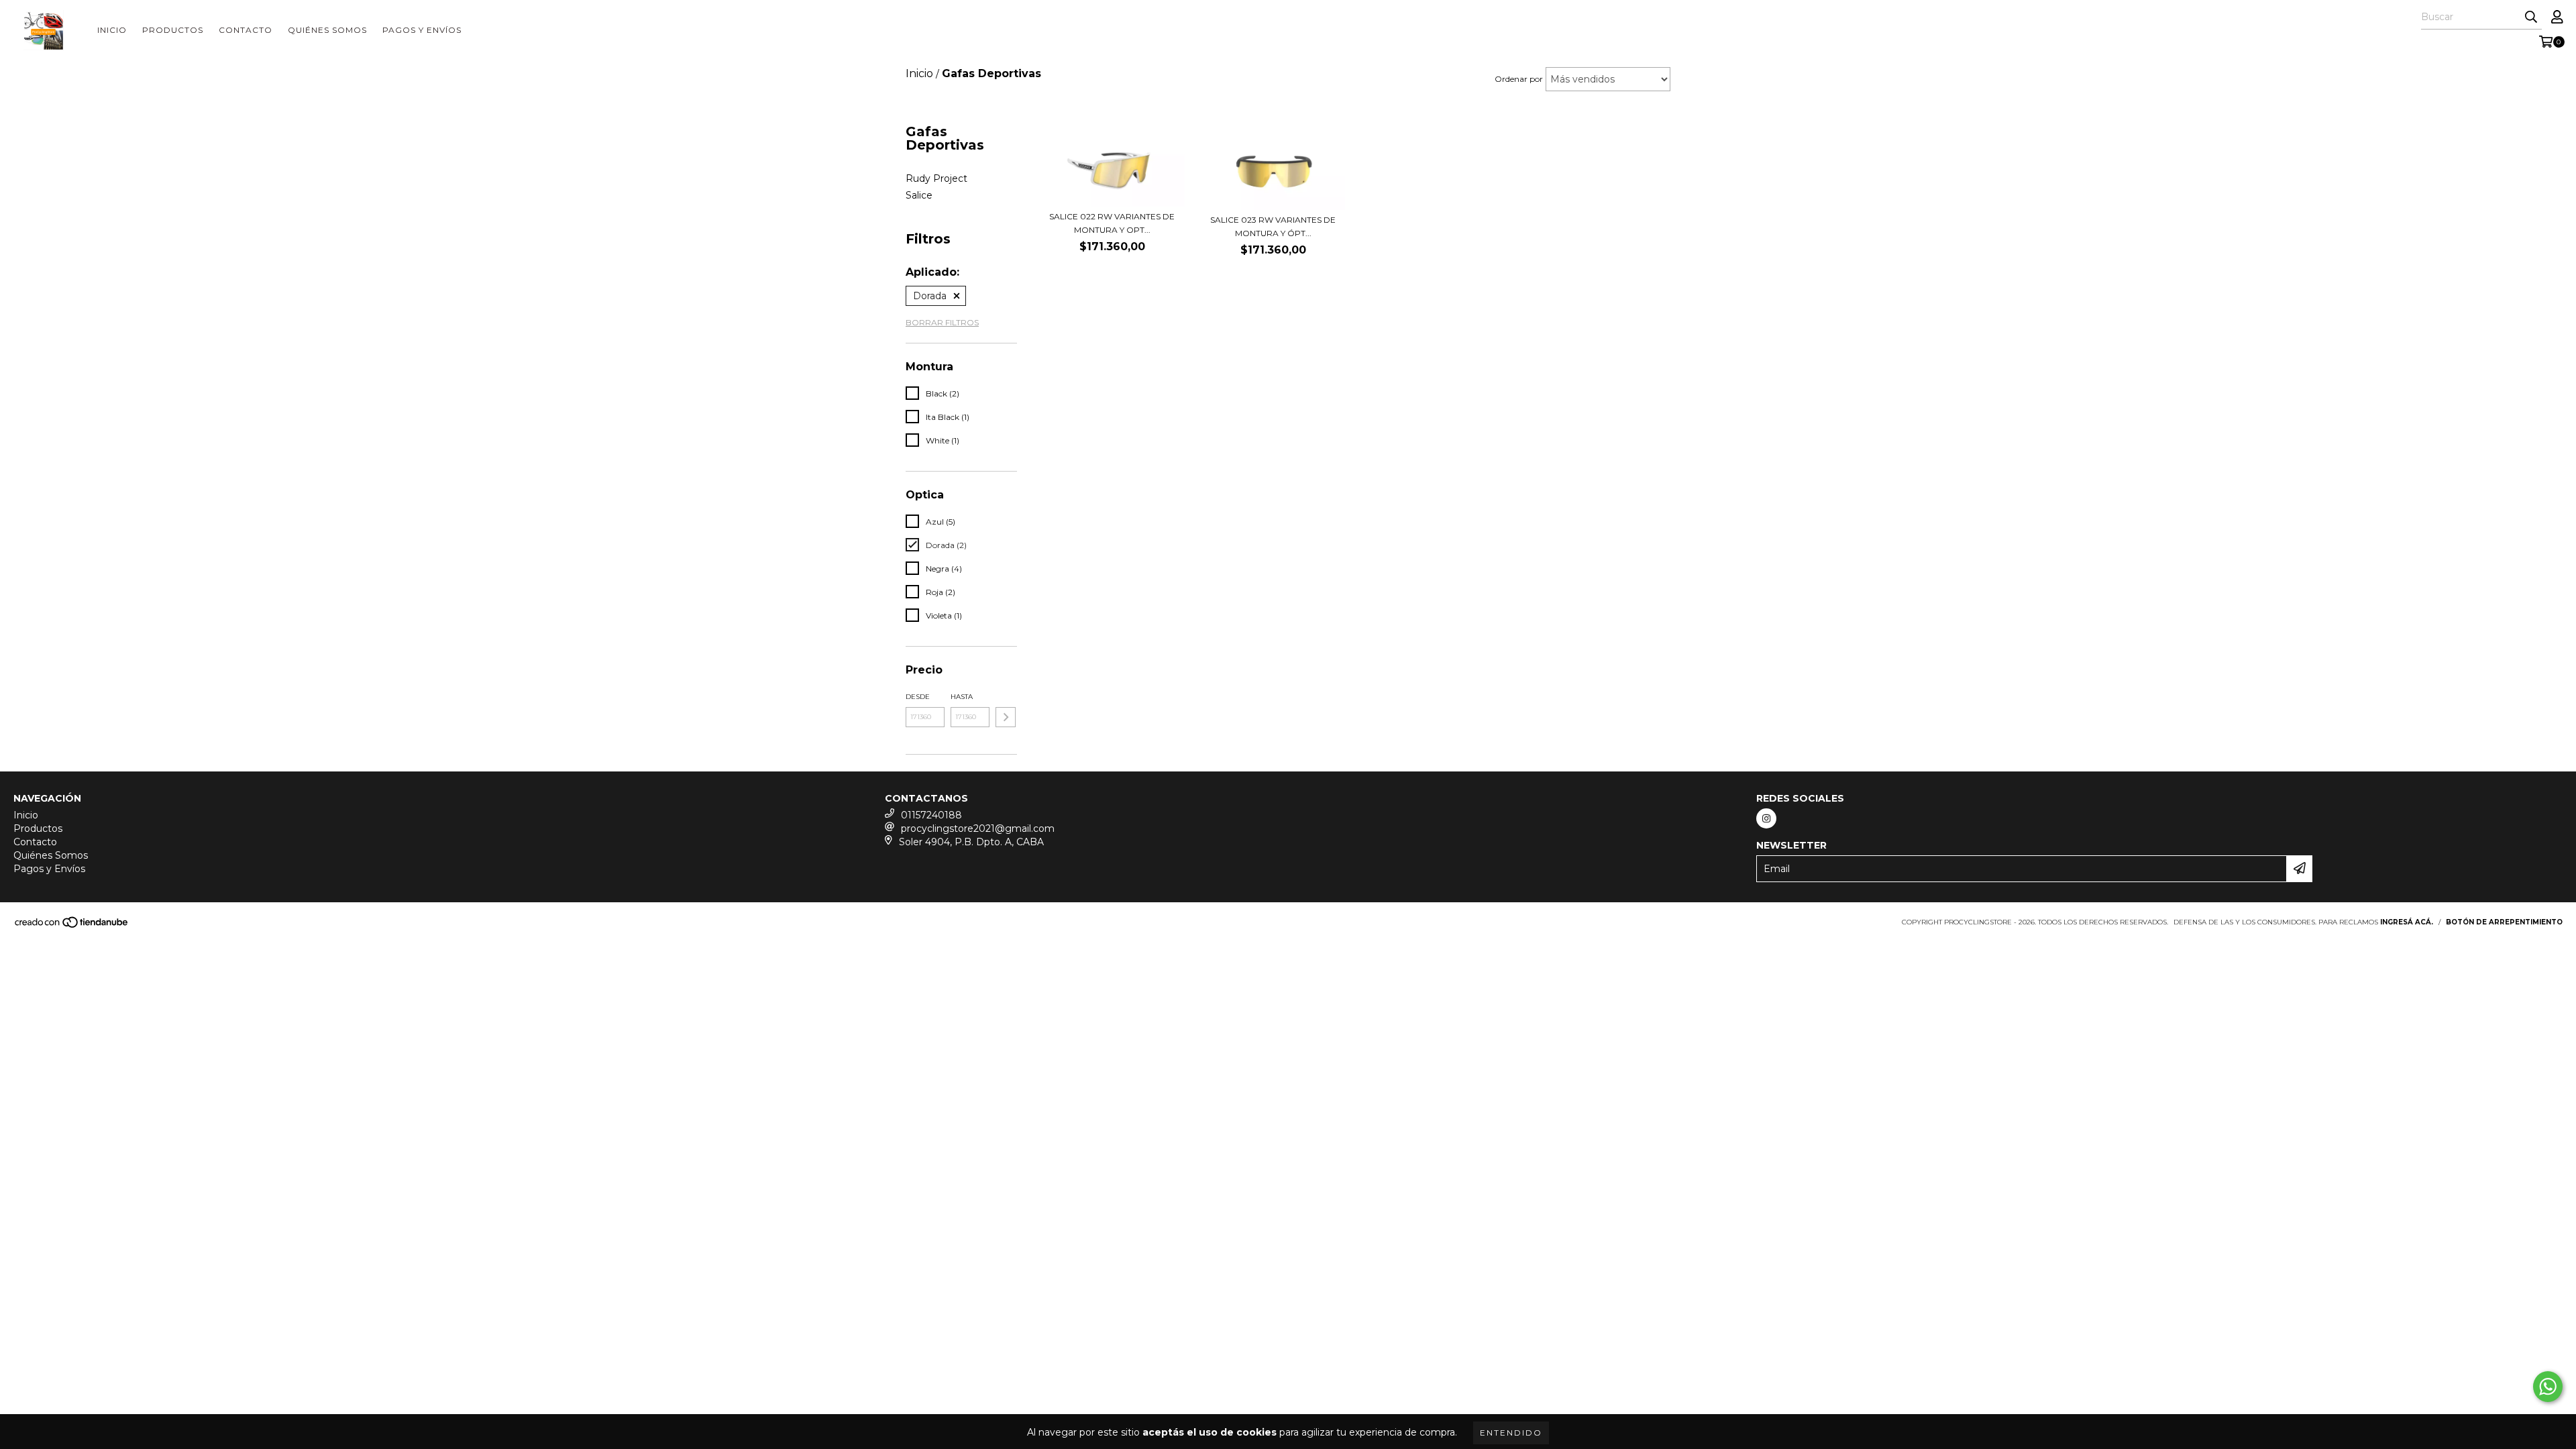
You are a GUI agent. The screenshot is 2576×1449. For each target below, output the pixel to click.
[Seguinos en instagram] (1766, 818)
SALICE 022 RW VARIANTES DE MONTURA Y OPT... (1112, 223)
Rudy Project (936, 178)
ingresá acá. (2407, 922)
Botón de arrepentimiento (2504, 922)
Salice (919, 195)
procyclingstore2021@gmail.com (978, 828)
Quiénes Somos (327, 30)
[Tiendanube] (72, 926)
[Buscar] (2531, 17)
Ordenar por (1519, 79)
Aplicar (1006, 717)
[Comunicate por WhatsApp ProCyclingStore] (2548, 1387)
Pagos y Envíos (422, 30)
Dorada (930, 296)
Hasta (962, 697)
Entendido (1511, 1433)
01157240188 (931, 815)
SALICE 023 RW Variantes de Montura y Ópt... (1273, 226)
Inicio (112, 30)
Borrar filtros (942, 322)
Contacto (246, 30)
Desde (918, 697)
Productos (173, 30)
